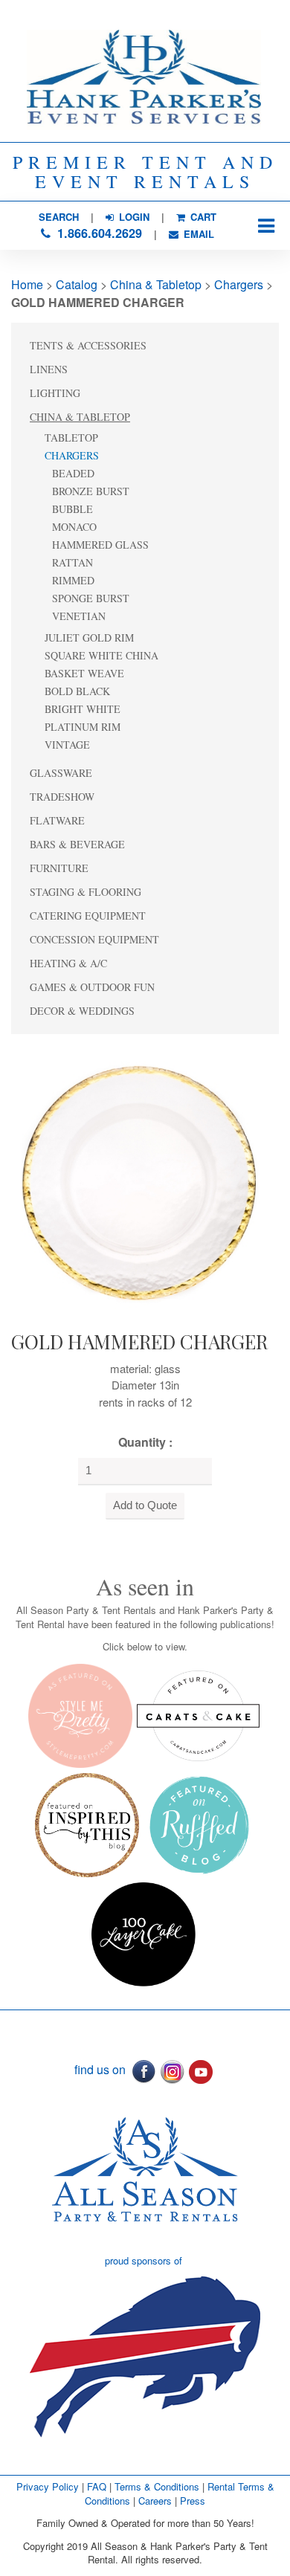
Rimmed (73, 580)
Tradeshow (62, 797)
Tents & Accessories (88, 345)
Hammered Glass (100, 545)
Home (27, 284)
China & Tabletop (156, 284)
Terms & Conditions (157, 2486)
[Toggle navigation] (266, 226)
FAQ (97, 2486)
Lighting (55, 393)
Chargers (239, 284)
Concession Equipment (94, 939)
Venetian (79, 616)
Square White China (101, 655)
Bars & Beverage (77, 844)
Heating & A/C (68, 963)
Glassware (61, 773)
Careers (157, 2501)
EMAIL (197, 234)
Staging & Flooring (86, 892)
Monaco (74, 527)
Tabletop (71, 438)
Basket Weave (84, 673)
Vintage (67, 745)
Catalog (77, 284)
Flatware (57, 820)
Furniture (59, 868)
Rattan (72, 562)
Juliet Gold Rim (89, 637)
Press (193, 2501)
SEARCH (59, 217)
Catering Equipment (88, 916)
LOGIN (133, 217)
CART (202, 217)
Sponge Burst (91, 598)
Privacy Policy (48, 2486)
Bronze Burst (91, 491)
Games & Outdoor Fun (92, 987)
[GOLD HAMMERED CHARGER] (141, 1179)
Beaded (73, 473)
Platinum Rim (83, 727)
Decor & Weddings (82, 1011)
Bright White (83, 709)
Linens (49, 369)
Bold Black (77, 691)
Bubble (72, 509)
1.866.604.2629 (98, 233)
